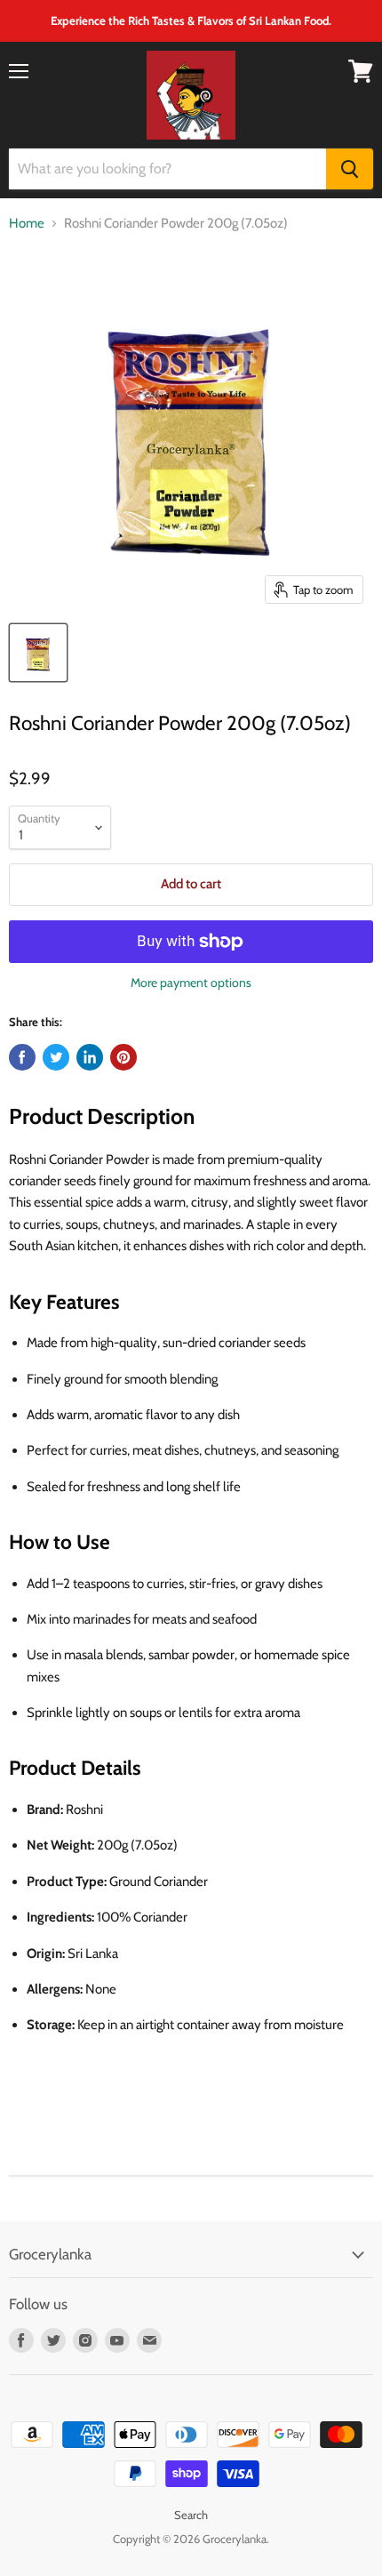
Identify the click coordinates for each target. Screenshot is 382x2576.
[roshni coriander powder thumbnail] (38, 653)
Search (191, 2515)
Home (27, 224)
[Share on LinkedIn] (90, 1057)
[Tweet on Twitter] (56, 1057)
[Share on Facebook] (22, 1057)
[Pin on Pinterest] (123, 1057)
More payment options (191, 983)
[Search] (350, 169)
